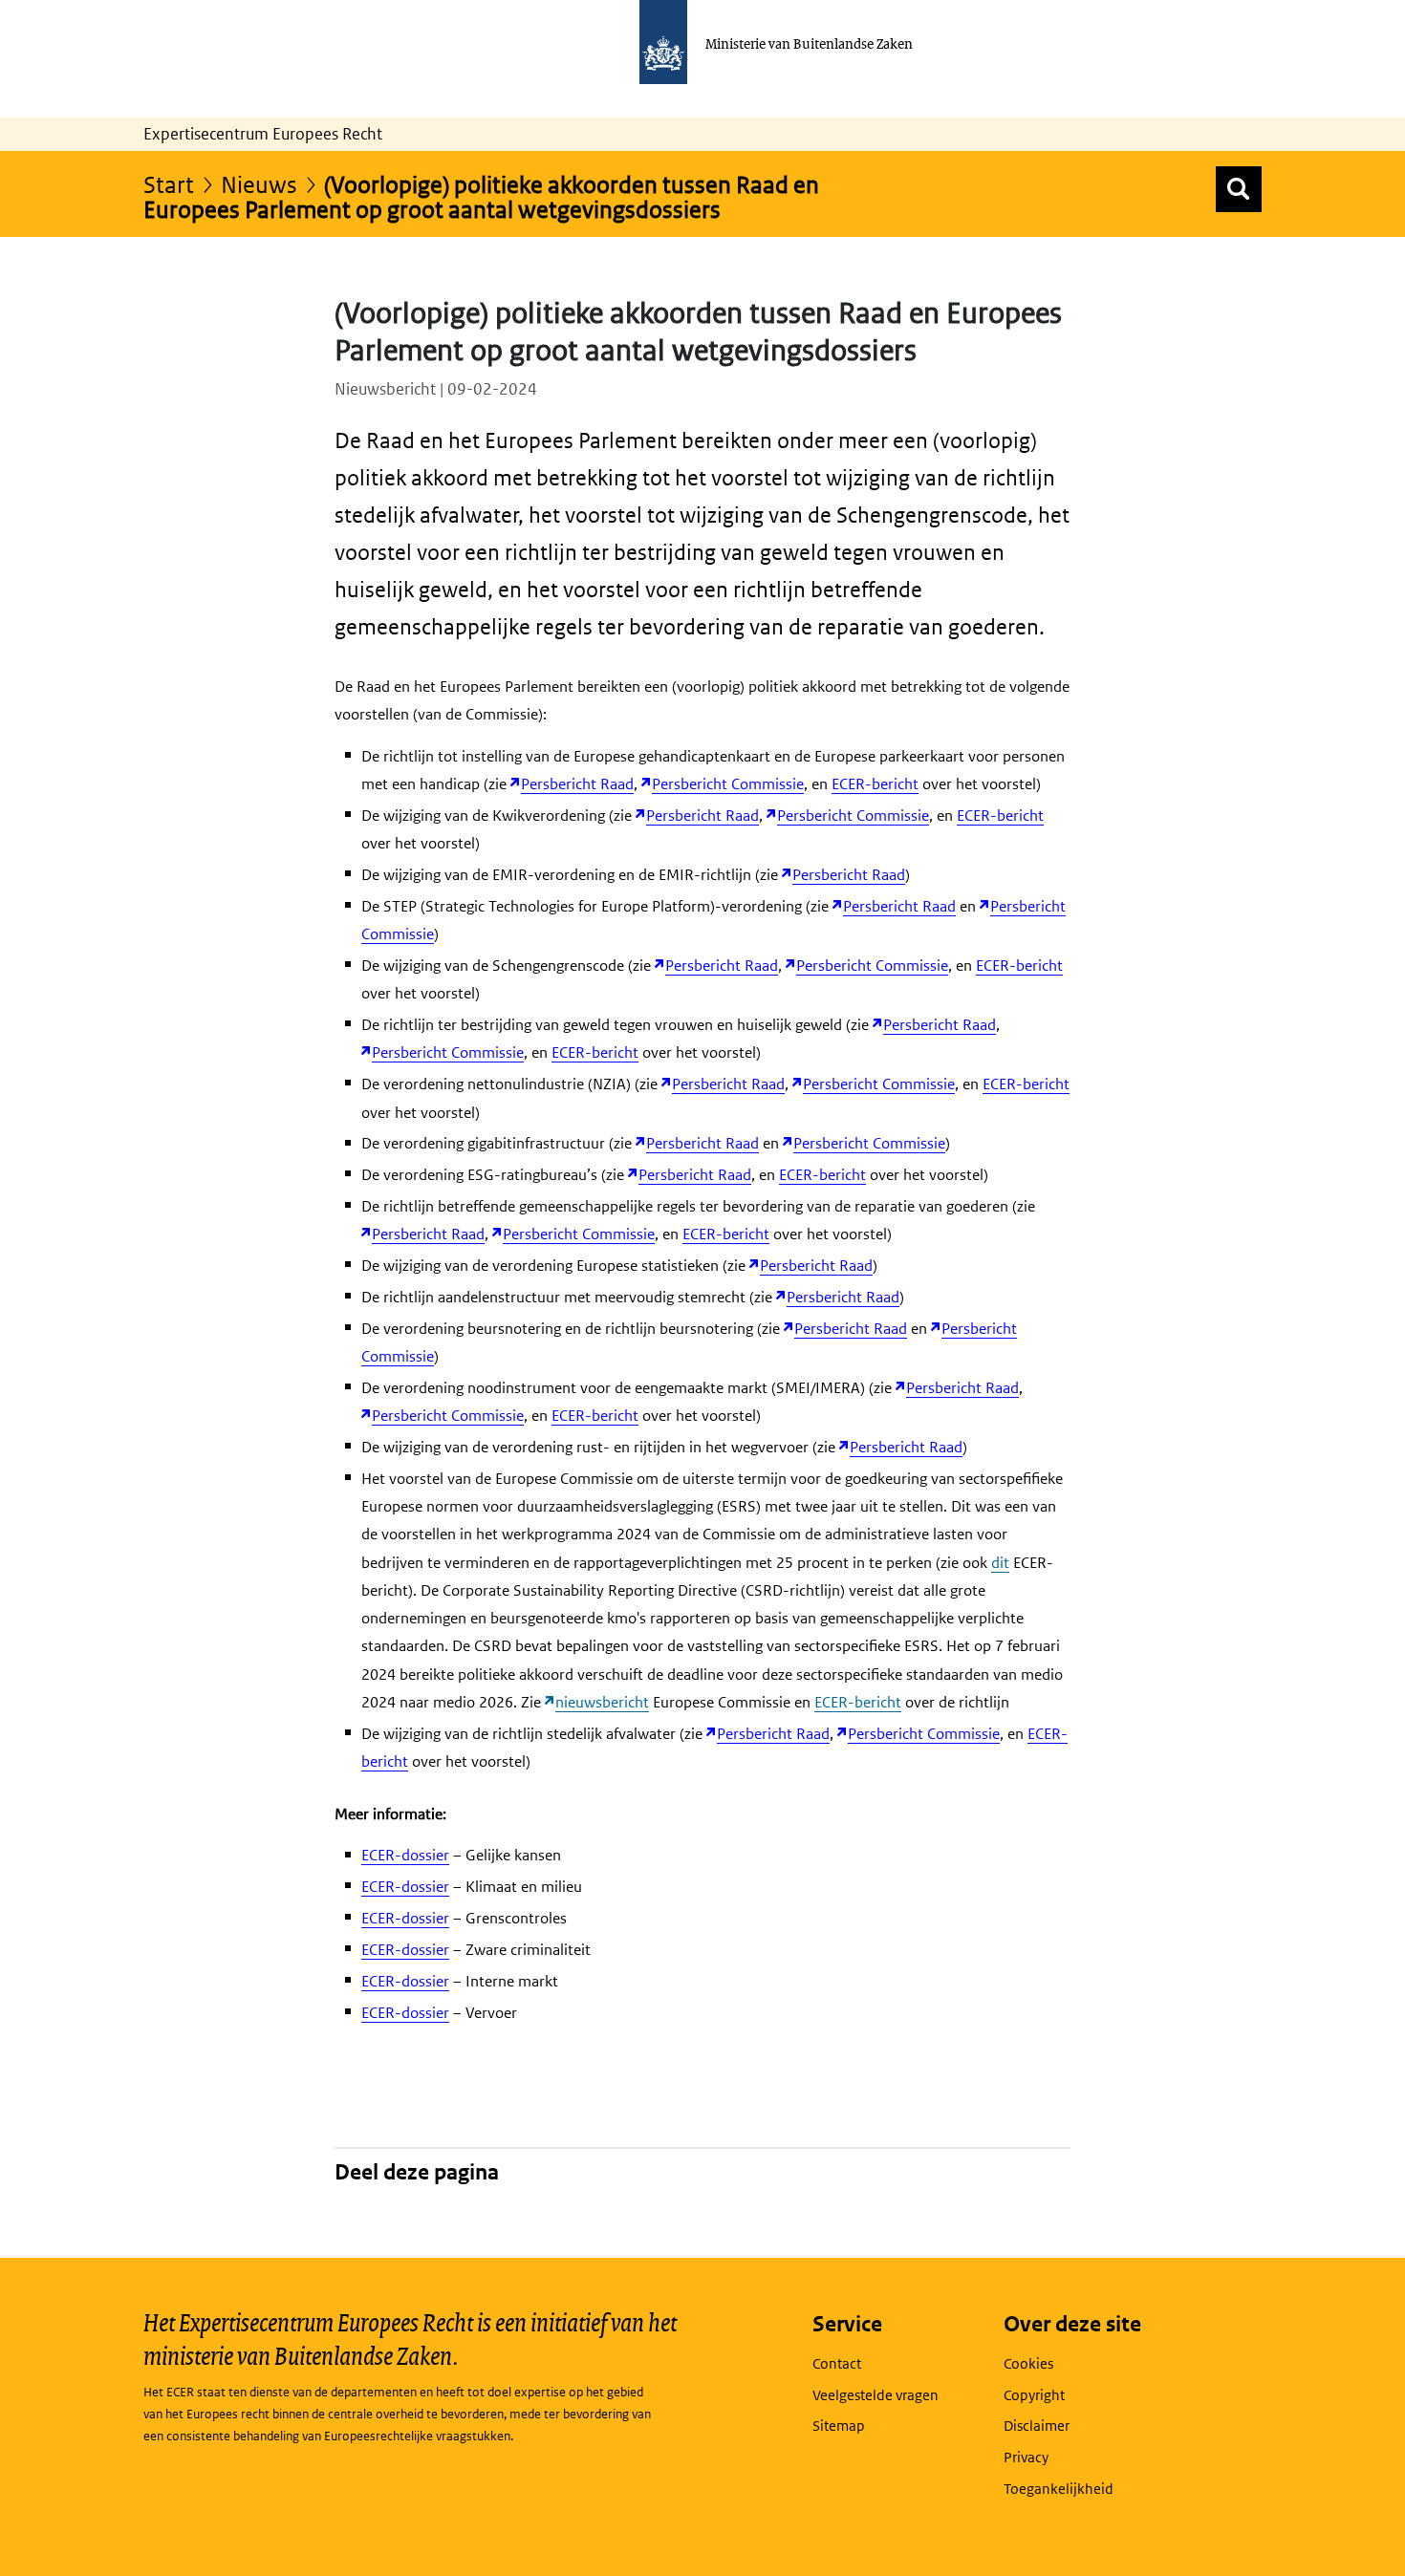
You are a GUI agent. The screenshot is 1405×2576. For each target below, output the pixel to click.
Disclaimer (1037, 2426)
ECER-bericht (875, 784)
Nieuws (259, 184)
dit (1000, 1563)
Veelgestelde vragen (875, 2395)
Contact (837, 2363)
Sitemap (839, 2426)
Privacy (1026, 2457)
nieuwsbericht (602, 1702)
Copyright (1034, 2395)
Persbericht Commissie (728, 784)
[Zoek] (1239, 189)
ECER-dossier (405, 1855)
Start (169, 184)
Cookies (1028, 2363)
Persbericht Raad (577, 784)
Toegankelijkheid (1059, 2489)
